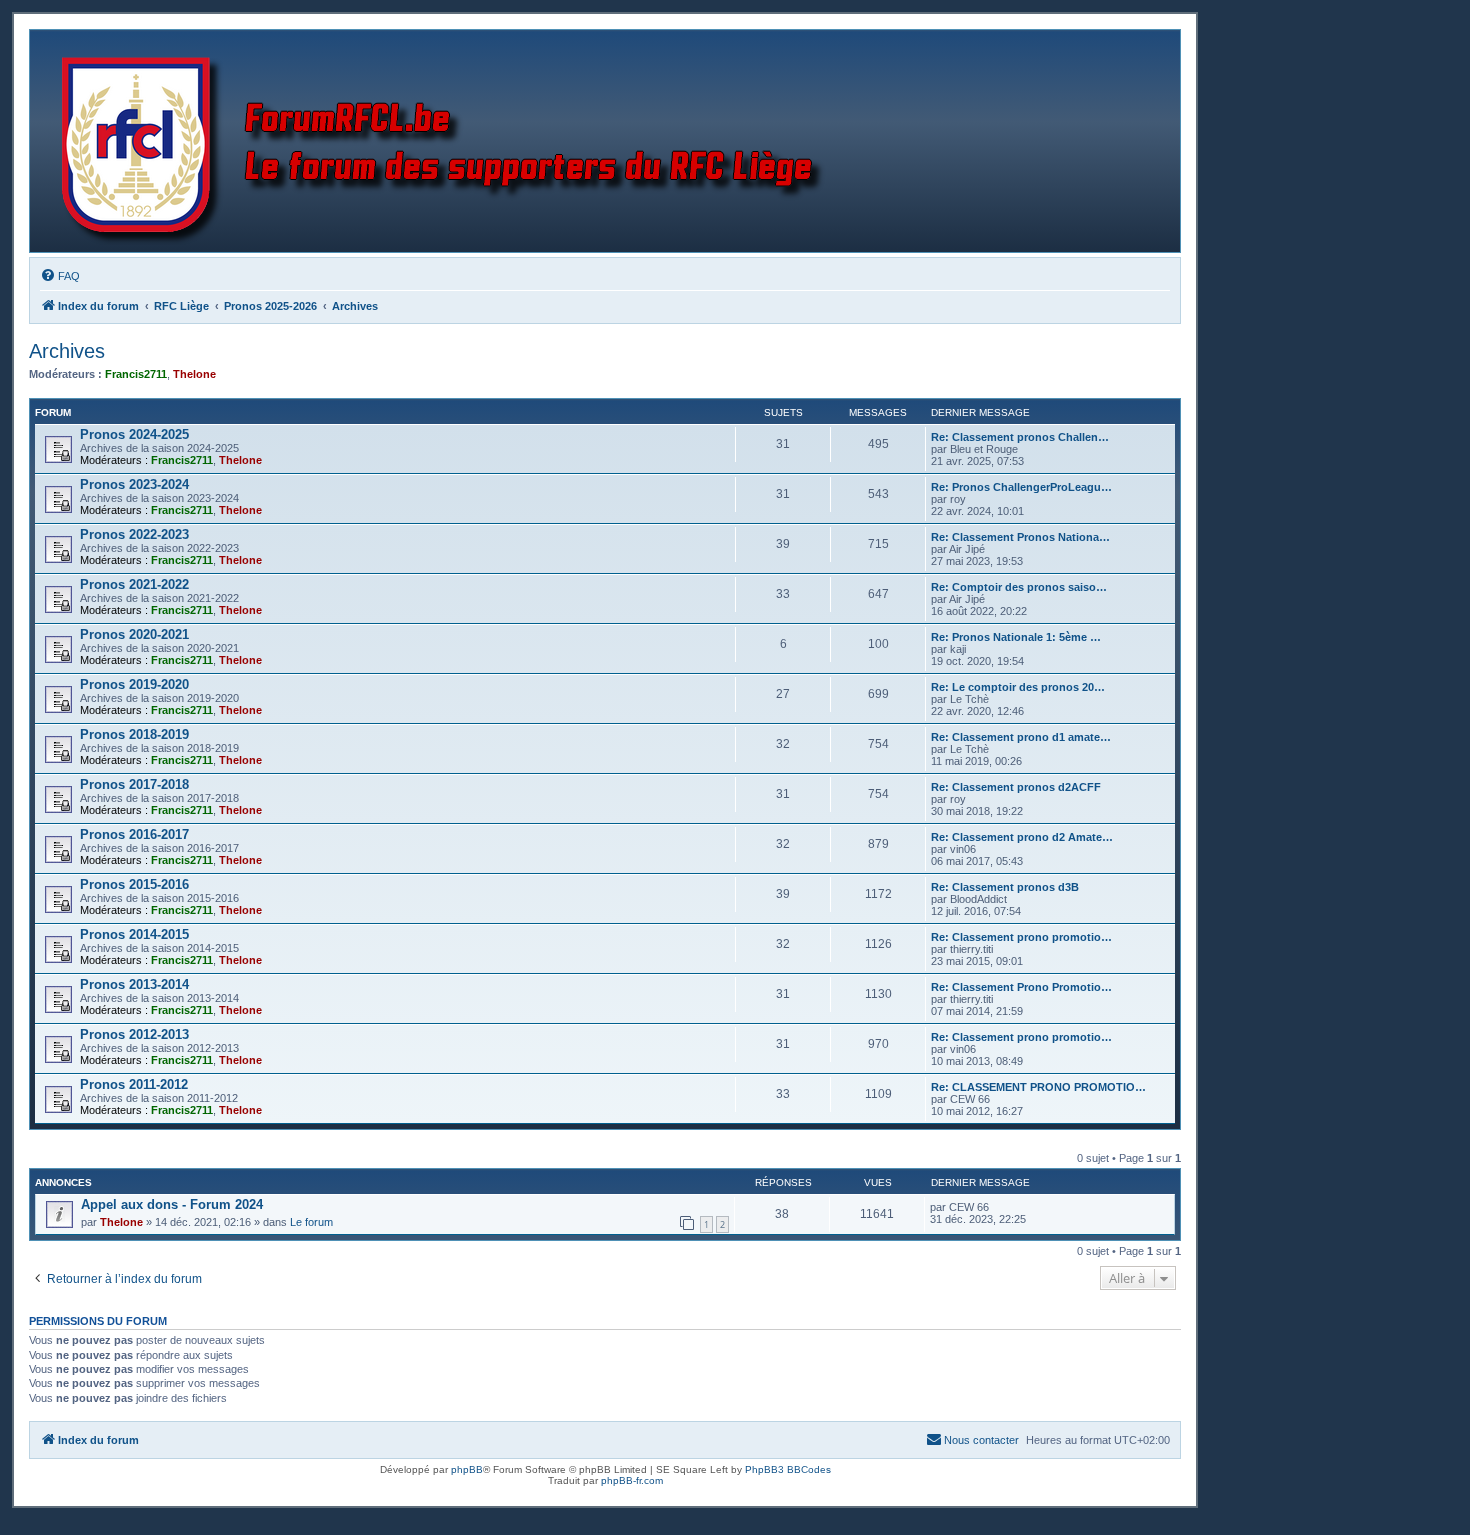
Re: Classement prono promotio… (1021, 937)
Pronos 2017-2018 (134, 784)
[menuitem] (60, 276)
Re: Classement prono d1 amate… (1021, 737)
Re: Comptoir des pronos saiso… (1019, 587)
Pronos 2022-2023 (134, 534)
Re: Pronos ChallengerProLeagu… (1021, 487)
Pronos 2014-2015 (134, 934)
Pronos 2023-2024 (134, 484)
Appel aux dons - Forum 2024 (172, 1204)
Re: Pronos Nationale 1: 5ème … (1016, 637)
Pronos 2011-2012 (134, 1084)
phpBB (467, 1469)
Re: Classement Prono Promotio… (1021, 987)
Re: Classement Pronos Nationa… (1020, 537)
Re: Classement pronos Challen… (1020, 437)
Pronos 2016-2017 (134, 834)
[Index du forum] (446, 141)
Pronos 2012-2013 (134, 1034)
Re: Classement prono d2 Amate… (1022, 837)
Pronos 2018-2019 (134, 734)
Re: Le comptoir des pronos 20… (1018, 687)
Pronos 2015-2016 (134, 884)
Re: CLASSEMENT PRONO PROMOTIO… (1038, 1087)
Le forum (311, 1222)
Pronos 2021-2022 (134, 584)
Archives (67, 351)
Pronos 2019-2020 (134, 684)
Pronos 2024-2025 (134, 434)
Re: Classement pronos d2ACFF (1016, 787)
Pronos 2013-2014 (134, 984)
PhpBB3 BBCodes (788, 1469)
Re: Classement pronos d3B (1005, 887)
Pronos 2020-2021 (134, 634)
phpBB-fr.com (632, 1480)
